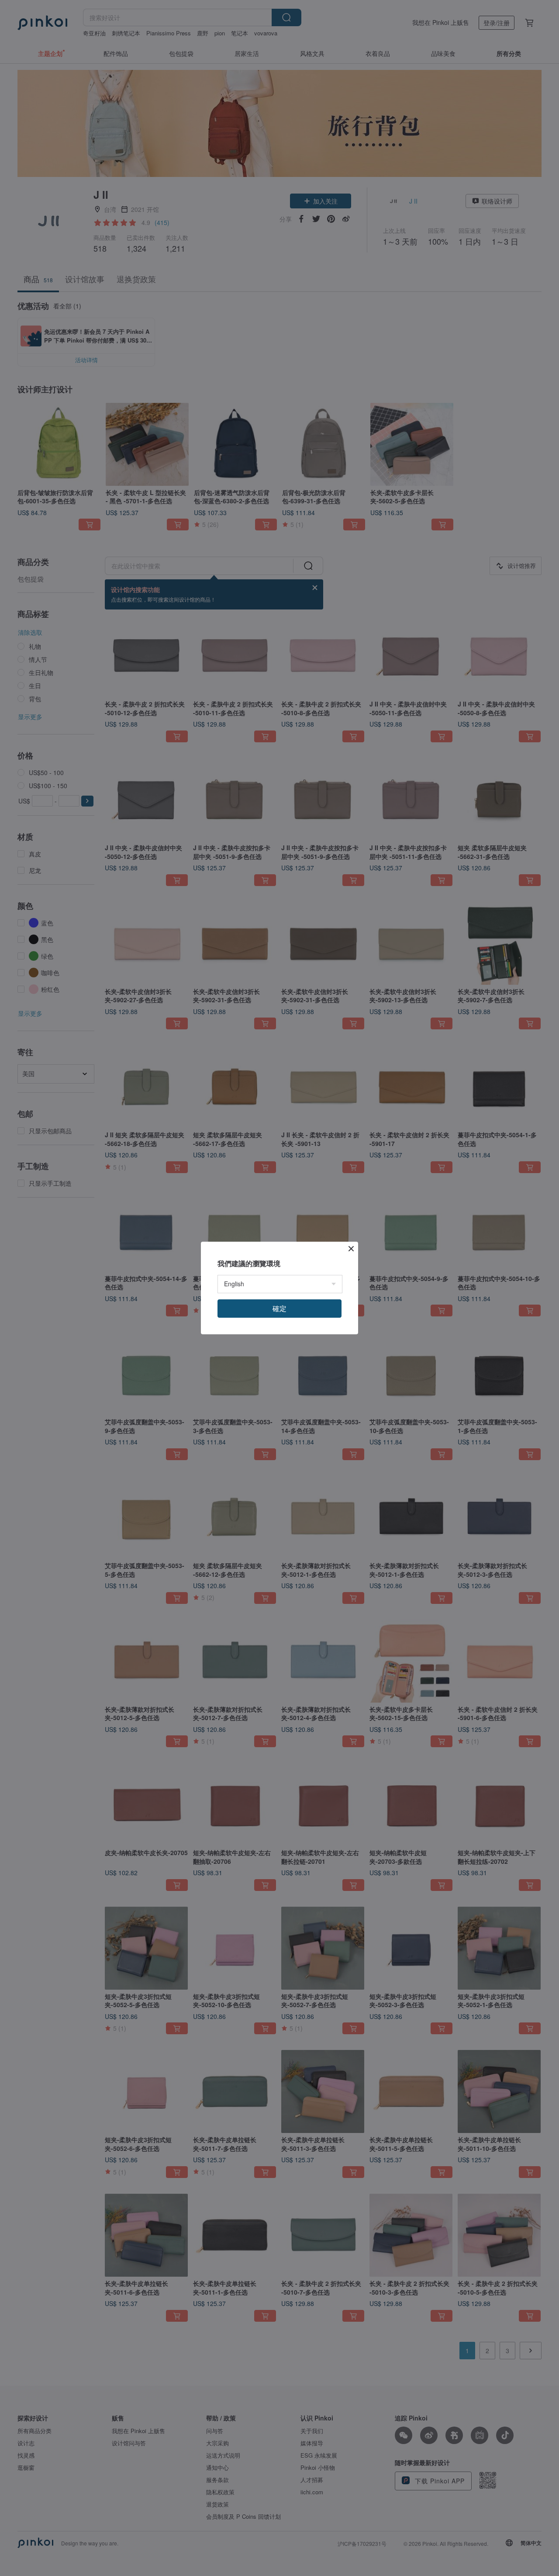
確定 (279, 1308)
